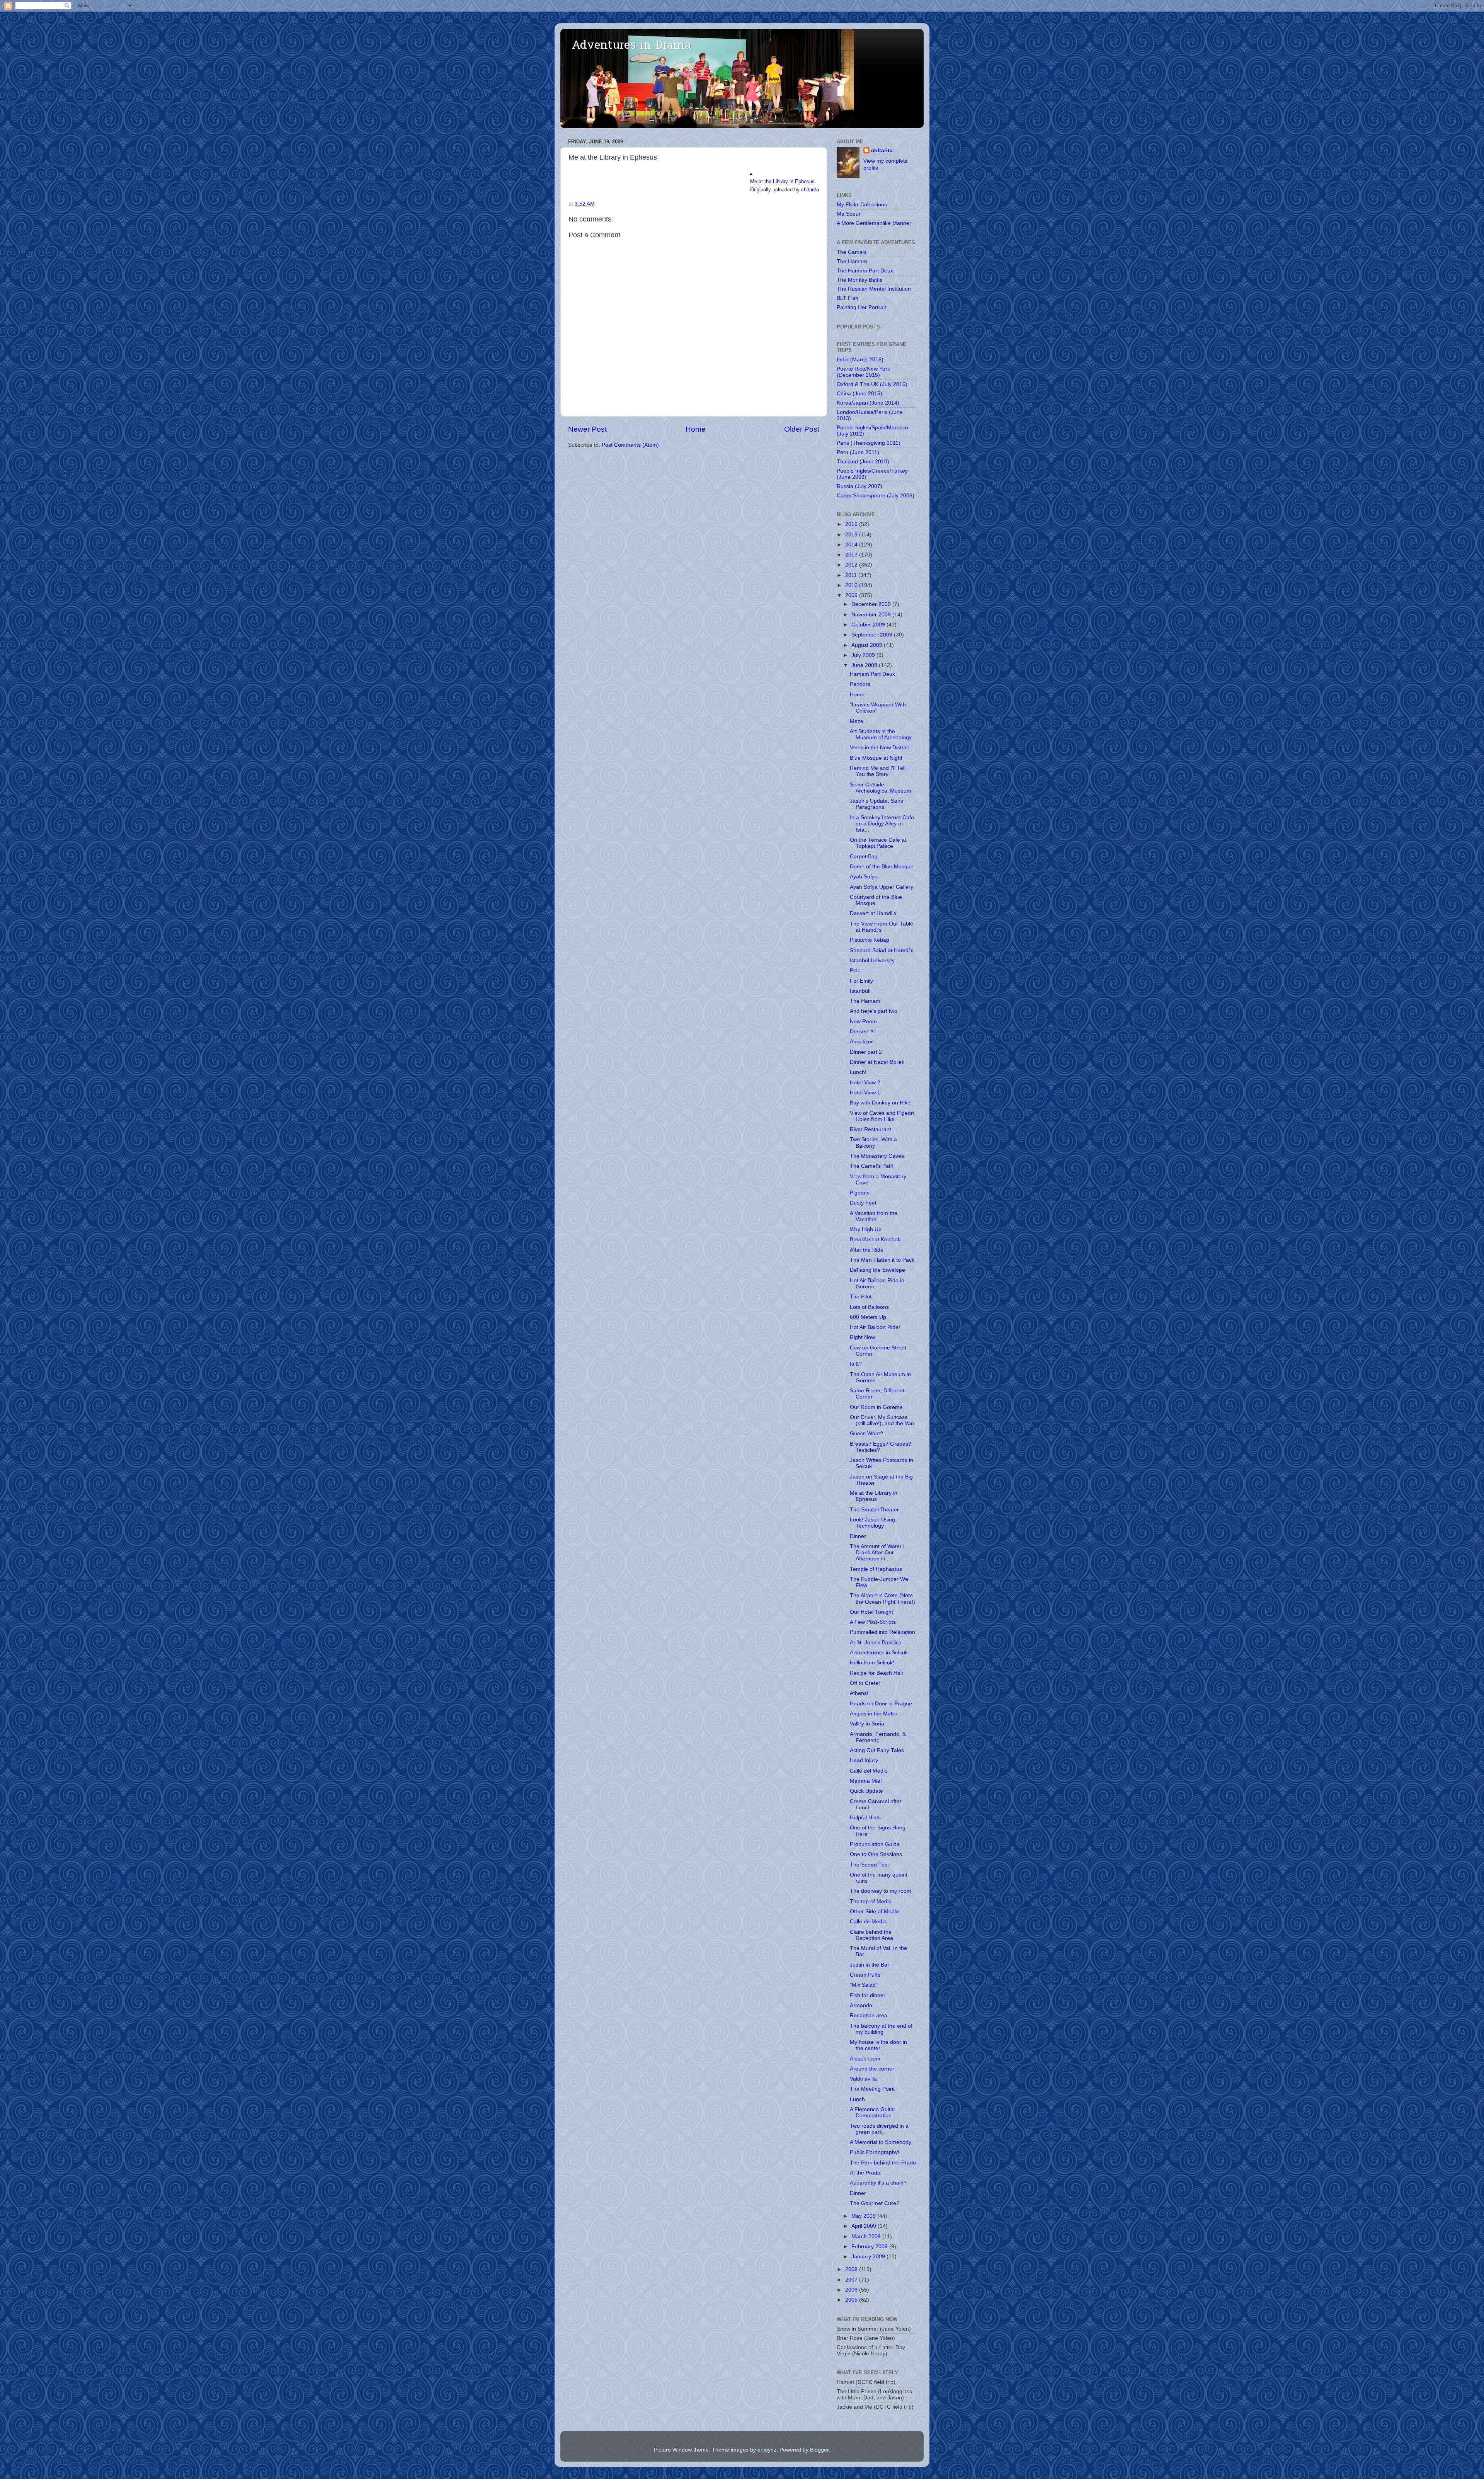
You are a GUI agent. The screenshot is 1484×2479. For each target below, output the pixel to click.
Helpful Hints (865, 1818)
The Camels (852, 252)
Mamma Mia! (866, 1781)
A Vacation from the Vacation (874, 1216)
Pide (855, 971)
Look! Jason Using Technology (872, 1523)
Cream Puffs (865, 1975)
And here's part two (874, 1011)
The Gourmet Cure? (875, 2203)
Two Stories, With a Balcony (873, 1143)
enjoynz (767, 2450)
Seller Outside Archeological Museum (881, 788)
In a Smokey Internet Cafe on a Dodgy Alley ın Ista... (882, 824)
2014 (852, 545)
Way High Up (866, 1229)
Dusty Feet (863, 1203)
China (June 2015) (859, 394)
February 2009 (870, 2247)
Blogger (819, 2450)
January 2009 (869, 2257)
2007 (852, 2280)
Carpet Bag (864, 857)
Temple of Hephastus (876, 1569)
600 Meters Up (868, 1317)
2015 (852, 535)
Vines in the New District (879, 748)
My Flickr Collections (862, 205)
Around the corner (872, 2069)
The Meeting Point (872, 2089)
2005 (852, 2300)
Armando (861, 2005)
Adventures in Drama (631, 46)
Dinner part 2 (866, 1052)
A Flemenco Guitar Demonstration (873, 2112)
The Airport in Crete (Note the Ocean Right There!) (882, 1599)
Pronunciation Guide (875, 1844)
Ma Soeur (849, 214)
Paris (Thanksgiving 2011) (869, 443)
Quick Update (866, 1791)
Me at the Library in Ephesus (782, 181)
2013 (852, 555)
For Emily (861, 981)
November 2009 (872, 615)
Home (696, 429)
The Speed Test (869, 1865)
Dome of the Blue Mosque (882, 867)
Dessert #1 (863, 1032)
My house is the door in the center (878, 2045)
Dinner (858, 1536)
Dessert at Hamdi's (873, 913)
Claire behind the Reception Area (871, 1935)
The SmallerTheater (874, 1510)
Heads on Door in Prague (881, 1704)
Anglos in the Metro (874, 1714)
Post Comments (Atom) (630, 445)
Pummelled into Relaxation (882, 1632)
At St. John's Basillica (876, 1643)
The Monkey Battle (860, 280)
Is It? (856, 1364)
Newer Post (587, 429)
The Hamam (852, 261)
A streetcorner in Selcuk (879, 1653)
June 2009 (865, 665)
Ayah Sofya (864, 877)
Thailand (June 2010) (863, 462)
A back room (865, 2059)
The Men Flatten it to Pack (882, 1260)
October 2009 (869, 625)
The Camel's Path (872, 1166)
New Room (863, 1022)
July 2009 (864, 655)
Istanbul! (860, 991)
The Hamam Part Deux (865, 271)
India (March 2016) (860, 360)
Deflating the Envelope (877, 1270)
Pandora (860, 684)
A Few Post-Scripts (873, 1622)
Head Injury (864, 1760)
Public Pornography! (875, 2152)
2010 (852, 585)
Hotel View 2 (865, 1083)
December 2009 (872, 604)
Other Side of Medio (874, 1912)
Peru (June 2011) (858, 452)
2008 (852, 2269)
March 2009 (867, 2237)
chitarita (810, 190)
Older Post (802, 429)
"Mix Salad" (864, 1985)
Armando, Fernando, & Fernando (878, 1737)
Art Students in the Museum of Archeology (881, 734)
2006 (852, 2290)
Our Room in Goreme (876, 1407)
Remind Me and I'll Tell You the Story (878, 771)
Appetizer (861, 1042)
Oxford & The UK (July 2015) (872, 384)
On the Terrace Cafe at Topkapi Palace (878, 843)
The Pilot (861, 1297)
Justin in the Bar (870, 1965)
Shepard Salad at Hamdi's (882, 950)
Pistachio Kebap (870, 940)
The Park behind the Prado (883, 2163)
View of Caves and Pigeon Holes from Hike (882, 1116)
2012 (852, 565)
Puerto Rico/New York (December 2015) (863, 372)
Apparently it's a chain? (878, 2183)
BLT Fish (848, 298)
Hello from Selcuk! (872, 1663)
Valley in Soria (867, 1724)
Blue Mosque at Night (876, 758)
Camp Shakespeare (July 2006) (876, 496)
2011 (852, 575)
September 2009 (873, 635)
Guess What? (866, 1433)
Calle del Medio (869, 1771)
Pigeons (860, 1193)
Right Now (862, 1337)
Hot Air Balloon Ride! (875, 1327)
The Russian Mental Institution (874, 289)
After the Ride (867, 1250)
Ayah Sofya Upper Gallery (882, 887)
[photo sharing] (751, 173)
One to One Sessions (876, 1854)
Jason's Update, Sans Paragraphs (876, 804)
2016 (852, 524)
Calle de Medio (868, 1922)
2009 (852, 595)
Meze (857, 721)
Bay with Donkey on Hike (880, 1103)
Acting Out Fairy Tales (877, 1750)
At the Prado (865, 2173)
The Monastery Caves (877, 1156)
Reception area (869, 2015)
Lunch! (858, 1072)
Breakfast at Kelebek (875, 1239)
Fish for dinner (868, 1995)
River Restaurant (870, 1129)
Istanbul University (872, 960)
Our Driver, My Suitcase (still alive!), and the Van (882, 1420)
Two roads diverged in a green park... (879, 2129)
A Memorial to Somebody (881, 2142)
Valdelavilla (863, 2079)
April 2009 (865, 2226)
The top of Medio (871, 1901)
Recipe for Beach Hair (877, 1673)
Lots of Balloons (869, 1307)
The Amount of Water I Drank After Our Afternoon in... (877, 1553)
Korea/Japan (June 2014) (868, 403)
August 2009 (868, 645)
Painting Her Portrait (861, 307)
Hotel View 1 (865, 1093)
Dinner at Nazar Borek (877, 1062)
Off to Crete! (865, 1683)
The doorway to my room (881, 1891)
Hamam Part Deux (872, 674)
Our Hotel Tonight (871, 1612)
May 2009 (864, 2216)
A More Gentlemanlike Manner (874, 223)
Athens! (859, 1693)
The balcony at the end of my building (881, 2029)
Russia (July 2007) (859, 486)
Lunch (857, 2099)
